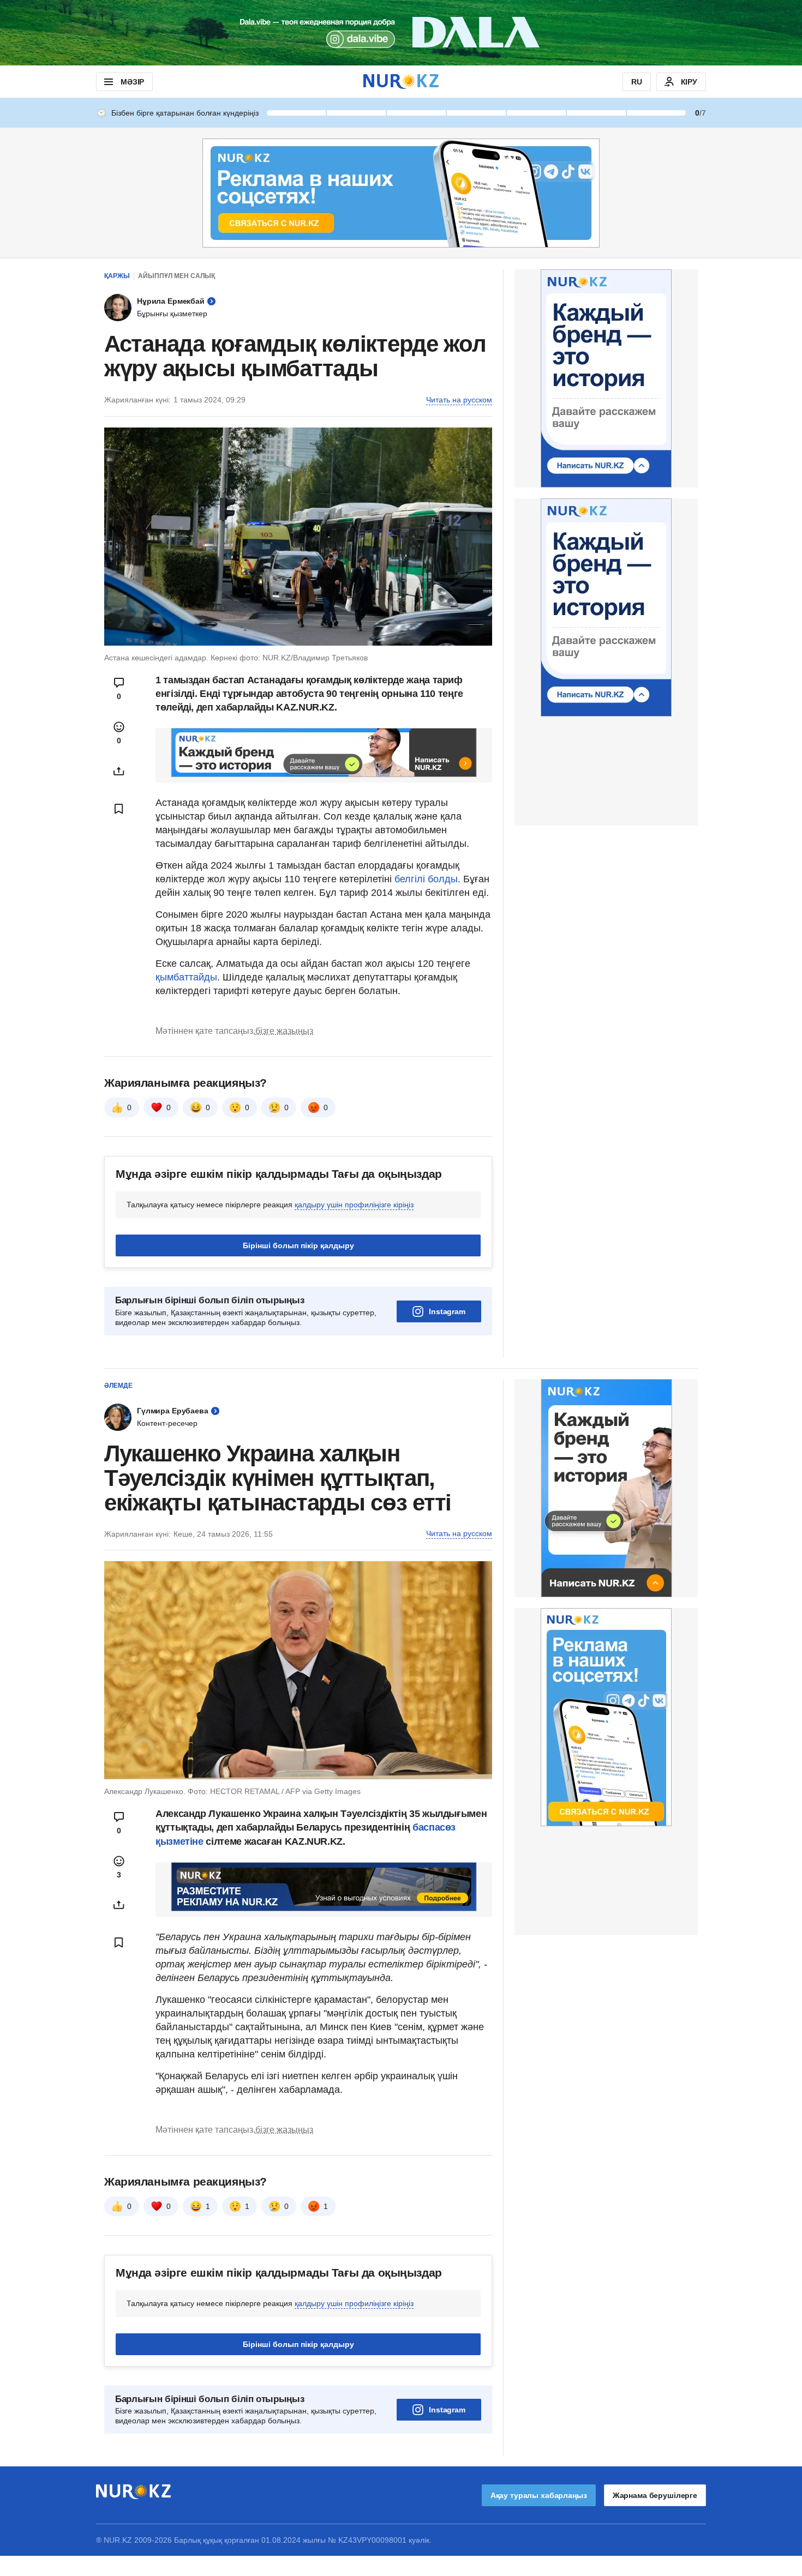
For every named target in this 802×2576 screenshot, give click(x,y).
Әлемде (118, 1386)
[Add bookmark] (119, 809)
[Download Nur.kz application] (401, 33)
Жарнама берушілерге (655, 2495)
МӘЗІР (132, 82)
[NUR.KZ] (401, 82)
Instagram (447, 1311)
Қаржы (117, 276)
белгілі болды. (429, 879)
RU (637, 82)
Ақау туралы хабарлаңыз (539, 2495)
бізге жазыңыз (284, 1031)
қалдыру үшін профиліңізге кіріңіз (354, 1205)
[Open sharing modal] (119, 771)
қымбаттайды (186, 977)
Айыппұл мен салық (176, 276)
